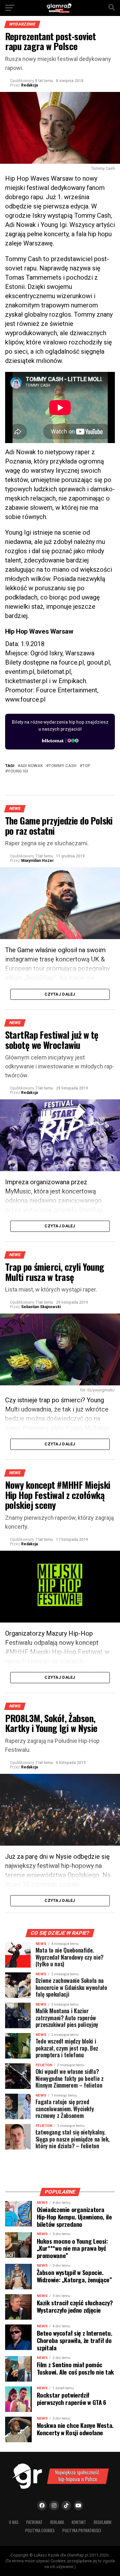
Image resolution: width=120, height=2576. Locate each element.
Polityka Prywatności (82, 2531)
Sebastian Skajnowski (41, 1307)
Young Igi (18, 771)
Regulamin (103, 2522)
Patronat (34, 2522)
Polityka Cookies (40, 2531)
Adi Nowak (32, 766)
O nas (14, 2522)
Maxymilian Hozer (37, 861)
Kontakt (79, 2522)
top (86, 766)
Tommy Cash (63, 766)
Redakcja (29, 85)
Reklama (57, 2522)
